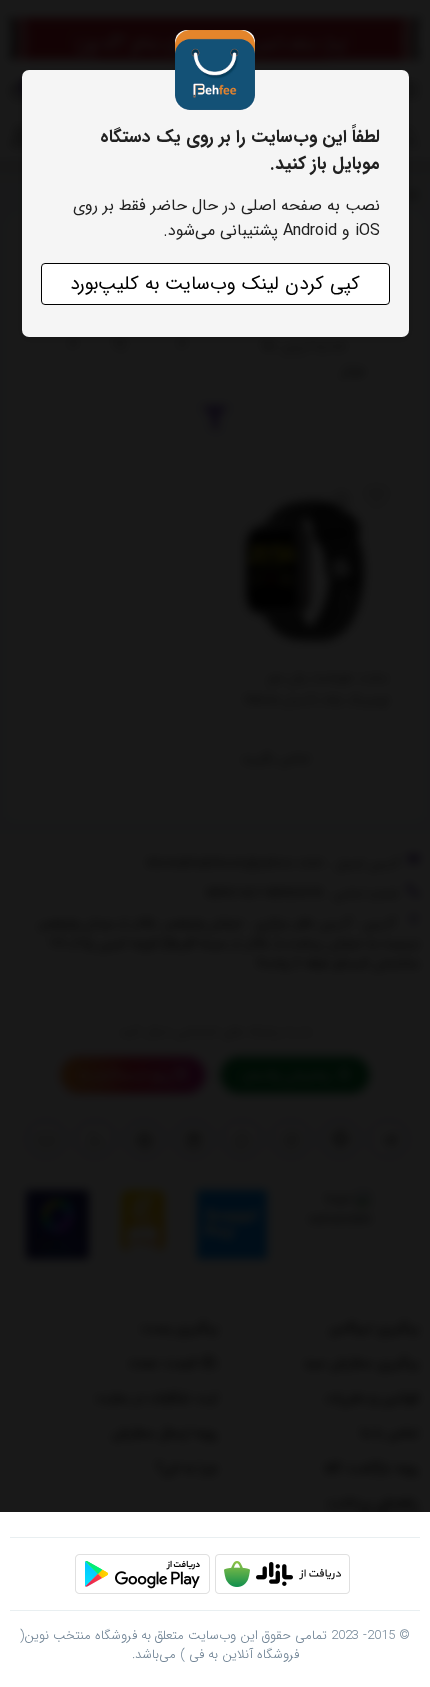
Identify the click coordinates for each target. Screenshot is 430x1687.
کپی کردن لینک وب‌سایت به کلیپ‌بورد (215, 284)
